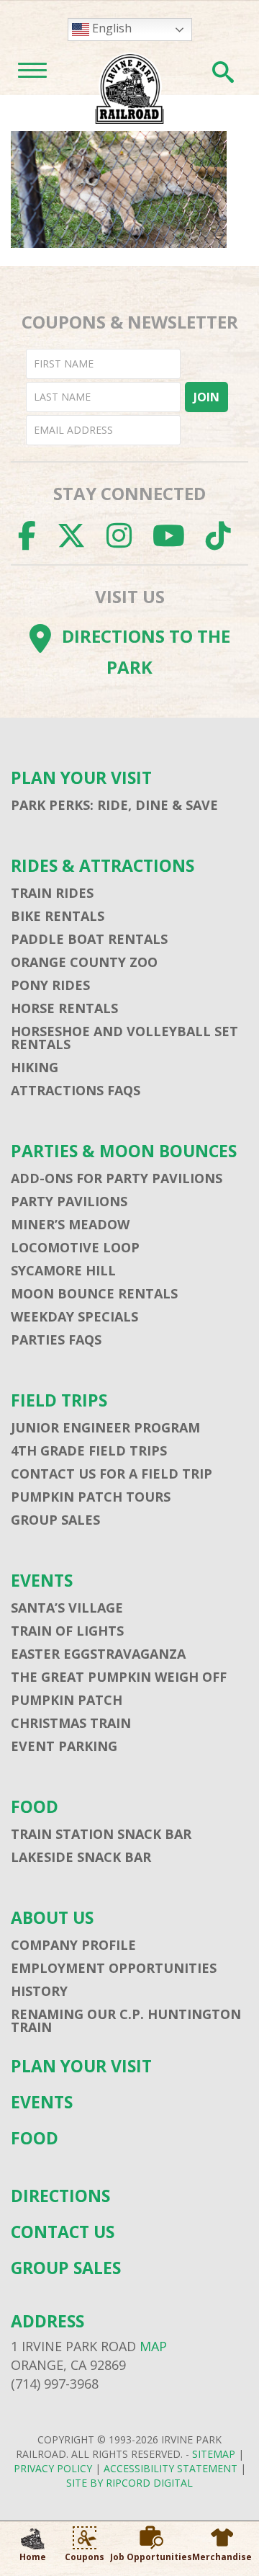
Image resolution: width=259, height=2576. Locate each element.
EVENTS (42, 1581)
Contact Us (63, 2232)
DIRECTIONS (60, 2196)
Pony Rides (50, 985)
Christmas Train (71, 1723)
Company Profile (73, 1945)
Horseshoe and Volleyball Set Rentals (124, 1038)
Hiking (35, 1067)
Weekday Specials (74, 1316)
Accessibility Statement (171, 2468)
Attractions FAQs (76, 1090)
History (39, 1991)
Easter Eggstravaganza (98, 1654)
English (110, 28)
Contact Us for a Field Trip (112, 1474)
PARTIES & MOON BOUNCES (124, 1151)
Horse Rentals (64, 1008)
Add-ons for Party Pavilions (117, 1178)
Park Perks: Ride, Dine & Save (114, 805)
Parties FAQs (56, 1340)
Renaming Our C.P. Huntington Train (126, 2020)
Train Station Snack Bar (101, 1834)
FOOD (35, 1807)
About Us (52, 1918)
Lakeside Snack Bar (81, 1857)
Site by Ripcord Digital (129, 2483)
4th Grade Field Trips (89, 1450)
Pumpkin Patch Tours (91, 1497)
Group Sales (55, 1520)
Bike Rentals (58, 916)
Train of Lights (67, 1631)
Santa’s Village (67, 1608)
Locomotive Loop (75, 1247)
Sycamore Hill (63, 1270)
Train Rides (52, 893)
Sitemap (214, 2454)
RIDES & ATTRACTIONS (103, 866)
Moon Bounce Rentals (94, 1293)
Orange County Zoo (84, 962)
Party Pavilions (69, 1201)
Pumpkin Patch (67, 1700)
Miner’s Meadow (70, 1224)
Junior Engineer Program (105, 1427)
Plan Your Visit (81, 778)
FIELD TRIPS (59, 1400)
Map (153, 2346)
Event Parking (64, 1746)
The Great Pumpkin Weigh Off (119, 1677)
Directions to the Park (146, 651)
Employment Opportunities (114, 1968)
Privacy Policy (53, 2468)
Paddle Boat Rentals (89, 939)
